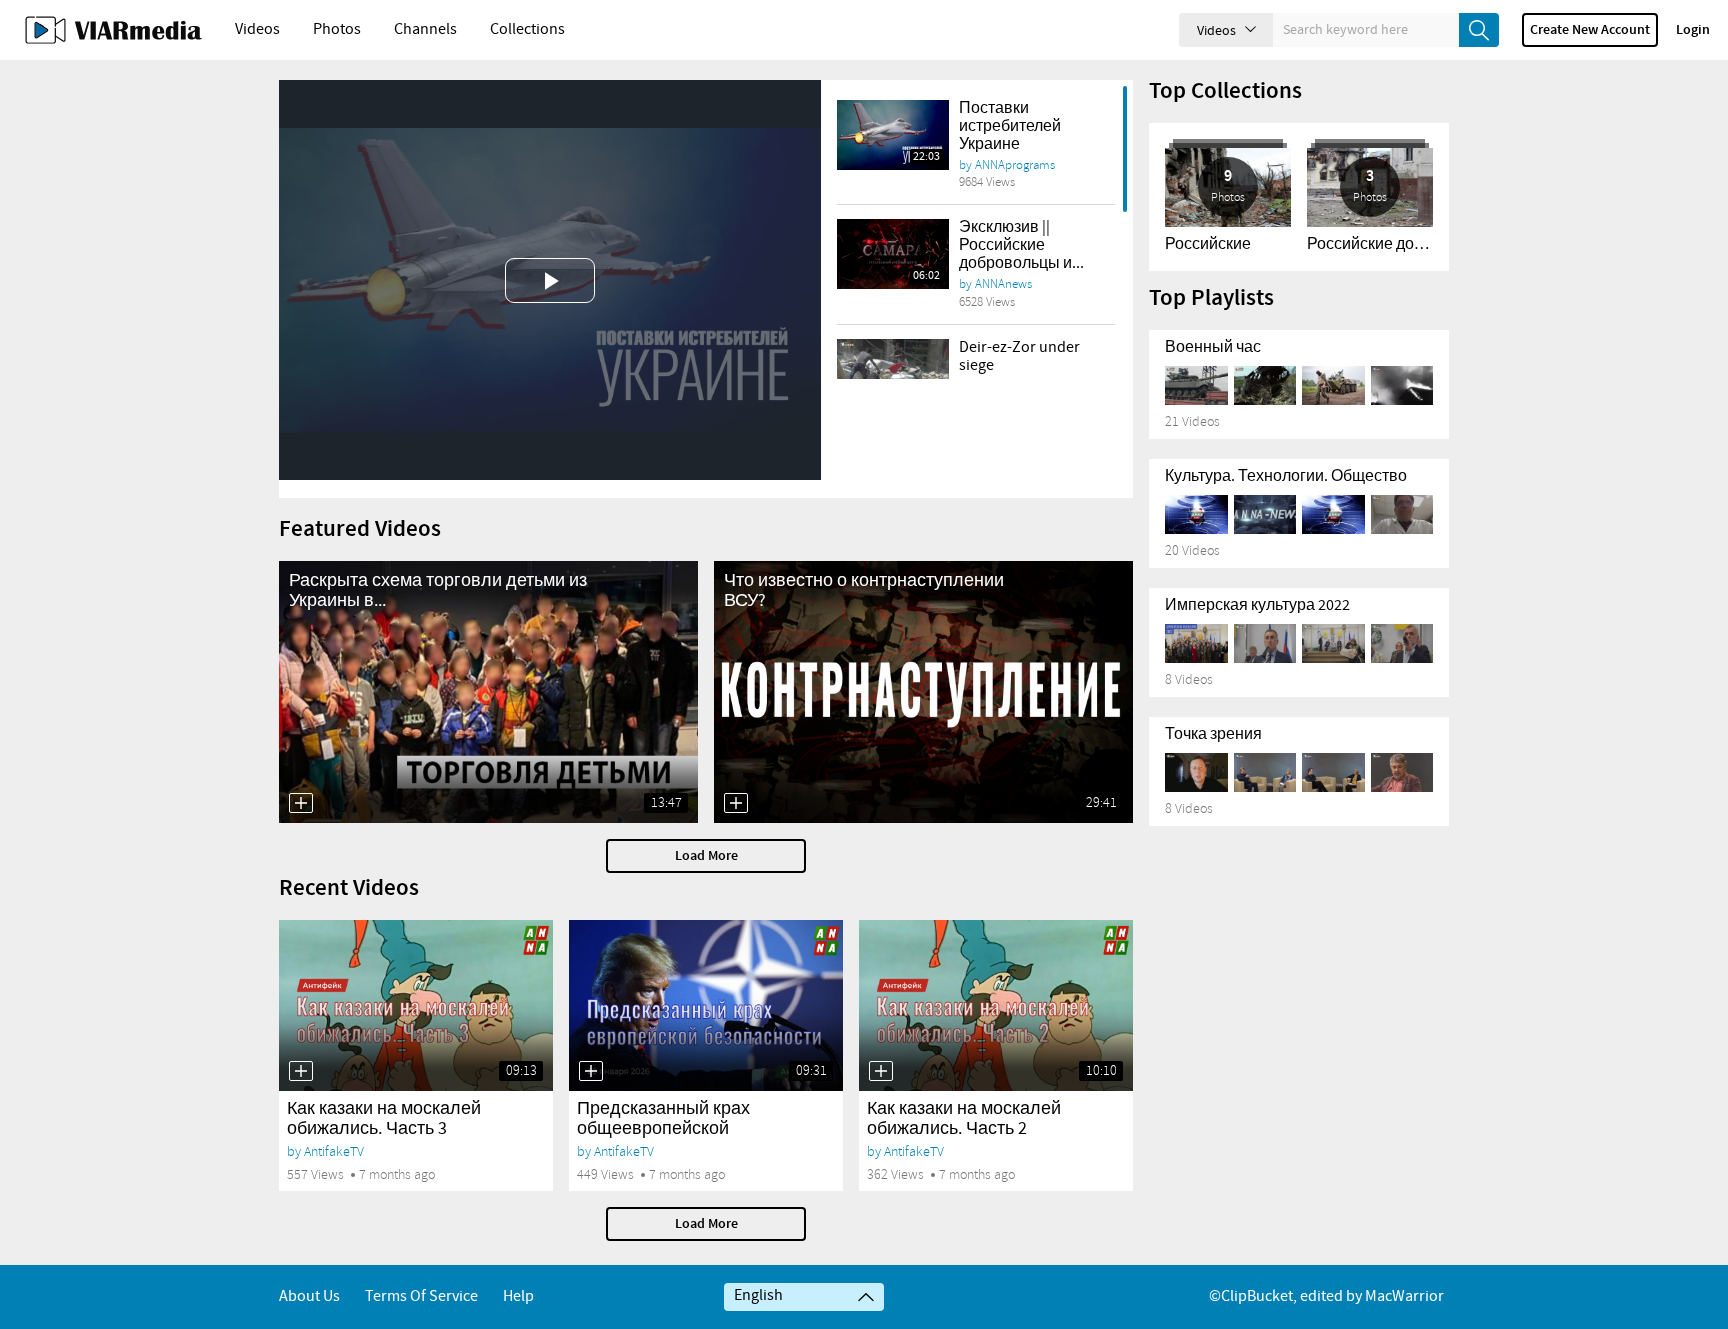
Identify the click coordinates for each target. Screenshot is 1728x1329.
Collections (527, 29)
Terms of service (421, 1296)
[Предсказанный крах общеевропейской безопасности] (706, 1005)
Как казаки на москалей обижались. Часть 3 (384, 1119)
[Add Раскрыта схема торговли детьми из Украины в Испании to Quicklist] (301, 803)
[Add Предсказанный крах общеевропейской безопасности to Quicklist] (591, 1071)
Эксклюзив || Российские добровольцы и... (1021, 245)
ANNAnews (1003, 284)
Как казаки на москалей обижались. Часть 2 (964, 1119)
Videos (257, 29)
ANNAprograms (1015, 165)
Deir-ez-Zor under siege (1019, 356)
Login (1693, 30)
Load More (706, 856)
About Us (309, 1296)
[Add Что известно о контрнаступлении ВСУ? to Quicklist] (736, 803)
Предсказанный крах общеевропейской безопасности (663, 1129)
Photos (337, 29)
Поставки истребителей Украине (1010, 126)
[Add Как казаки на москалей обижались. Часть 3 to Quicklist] (301, 1071)
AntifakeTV (334, 1151)
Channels (425, 29)
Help (518, 1296)
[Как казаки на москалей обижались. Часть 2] (996, 1005)
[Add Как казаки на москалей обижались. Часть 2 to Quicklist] (881, 1071)
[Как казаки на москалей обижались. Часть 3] (416, 1005)
